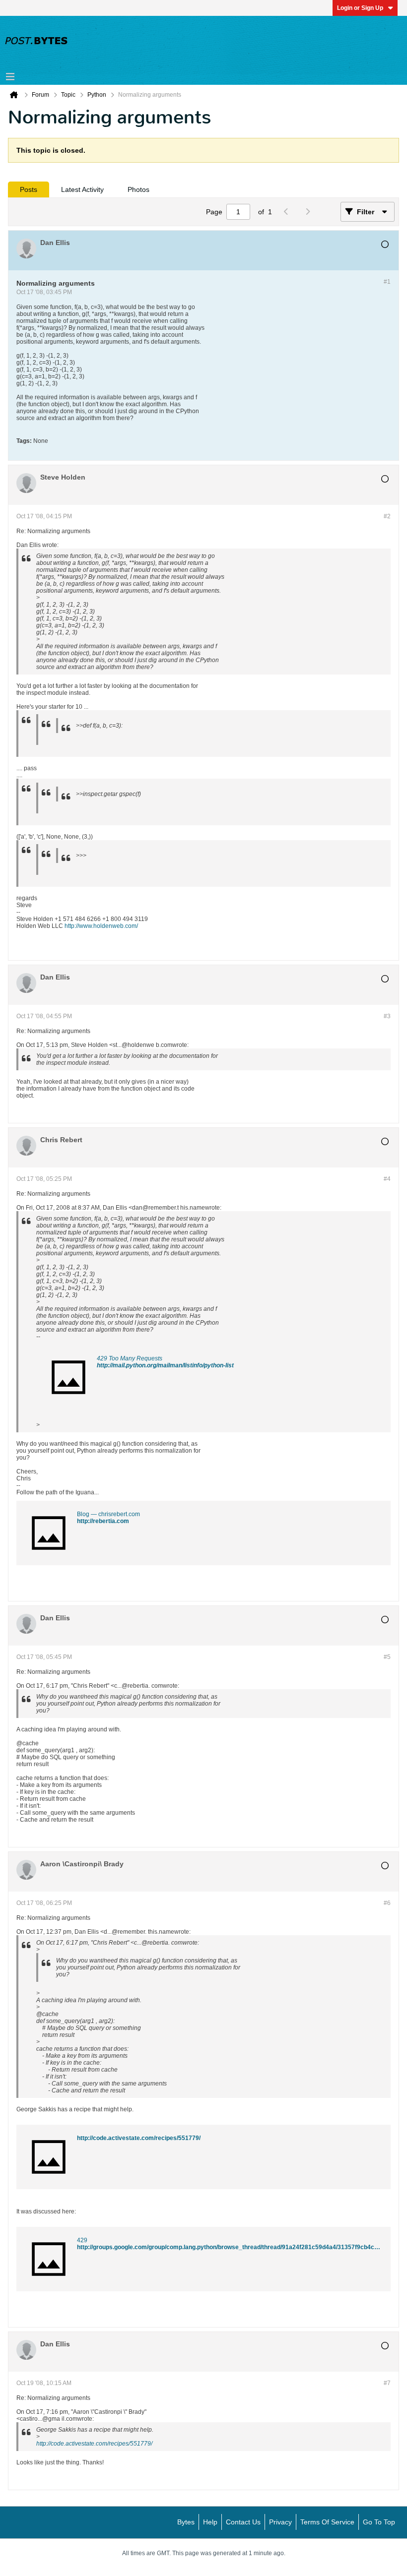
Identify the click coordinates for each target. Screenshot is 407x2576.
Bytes (186, 2522)
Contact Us (243, 2522)
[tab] (29, 189)
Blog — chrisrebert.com (108, 1514)
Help (210, 2522)
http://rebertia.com (103, 1521)
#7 (387, 2383)
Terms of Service (327, 2522)
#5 (387, 1657)
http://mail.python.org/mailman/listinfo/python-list (165, 1365)
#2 (387, 516)
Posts (29, 189)
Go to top (379, 2522)
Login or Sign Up (360, 8)
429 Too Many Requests (130, 1358)
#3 (387, 1016)
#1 (387, 282)
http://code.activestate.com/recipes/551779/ (139, 2138)
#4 (387, 1179)
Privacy (280, 2522)
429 (82, 2240)
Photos (138, 189)
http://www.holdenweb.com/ (101, 926)
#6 (387, 1903)
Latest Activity (82, 189)
